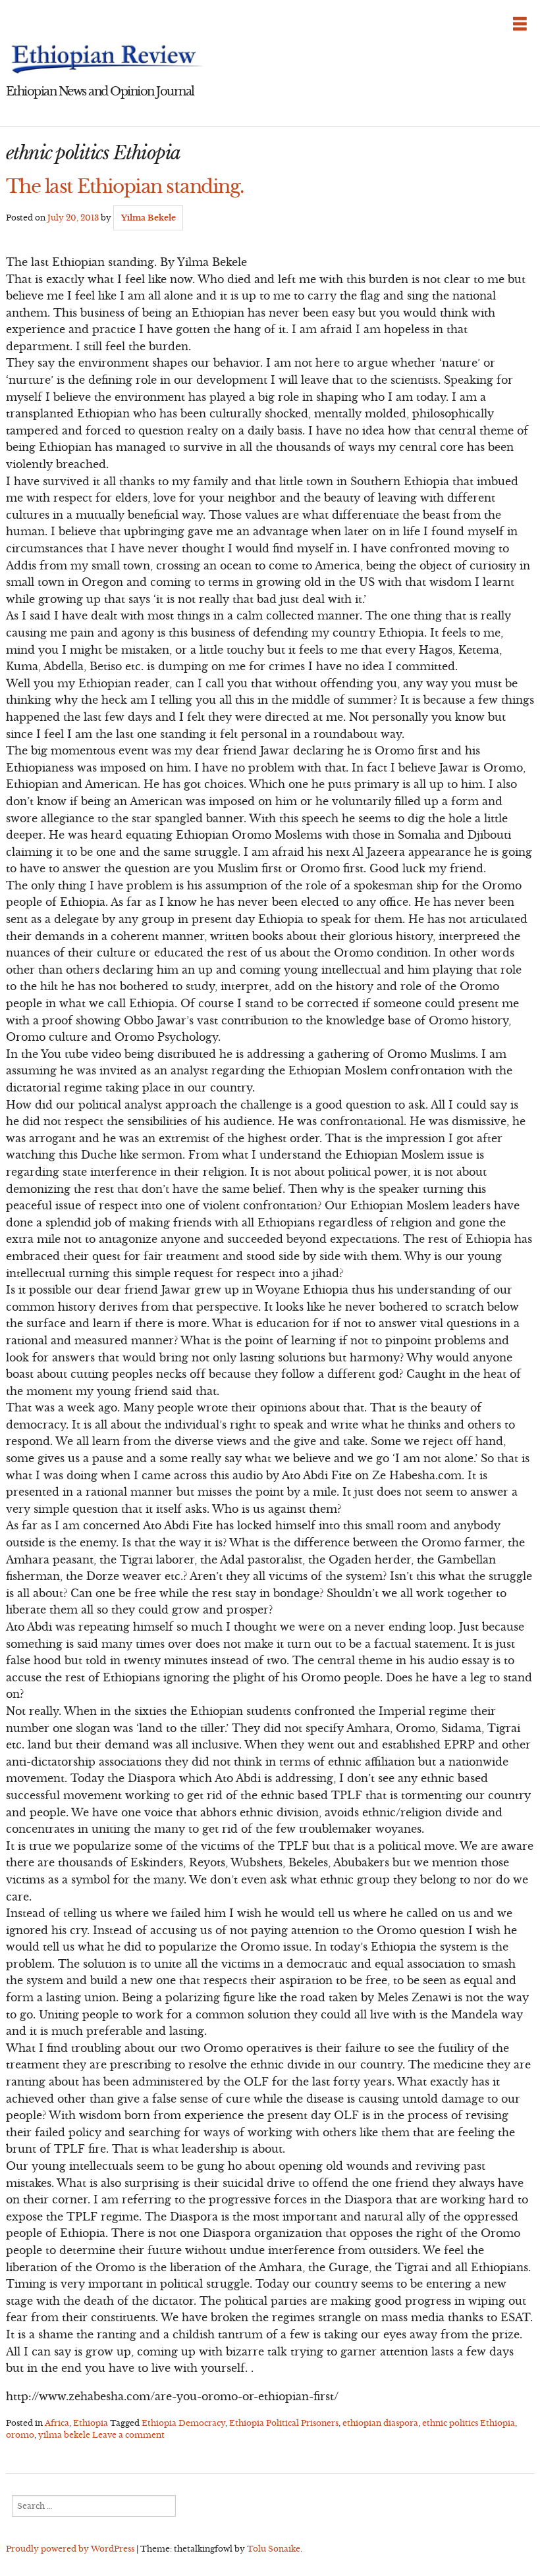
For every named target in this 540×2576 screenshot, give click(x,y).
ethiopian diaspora (380, 2423)
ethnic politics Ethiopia (469, 2423)
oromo (20, 2435)
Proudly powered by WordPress (70, 2549)
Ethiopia (91, 2423)
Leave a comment (128, 2435)
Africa (57, 2423)
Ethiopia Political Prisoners (284, 2423)
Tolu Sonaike (274, 2549)
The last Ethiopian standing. (125, 186)
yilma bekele (64, 2435)
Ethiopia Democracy (183, 2423)
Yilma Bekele (148, 218)
